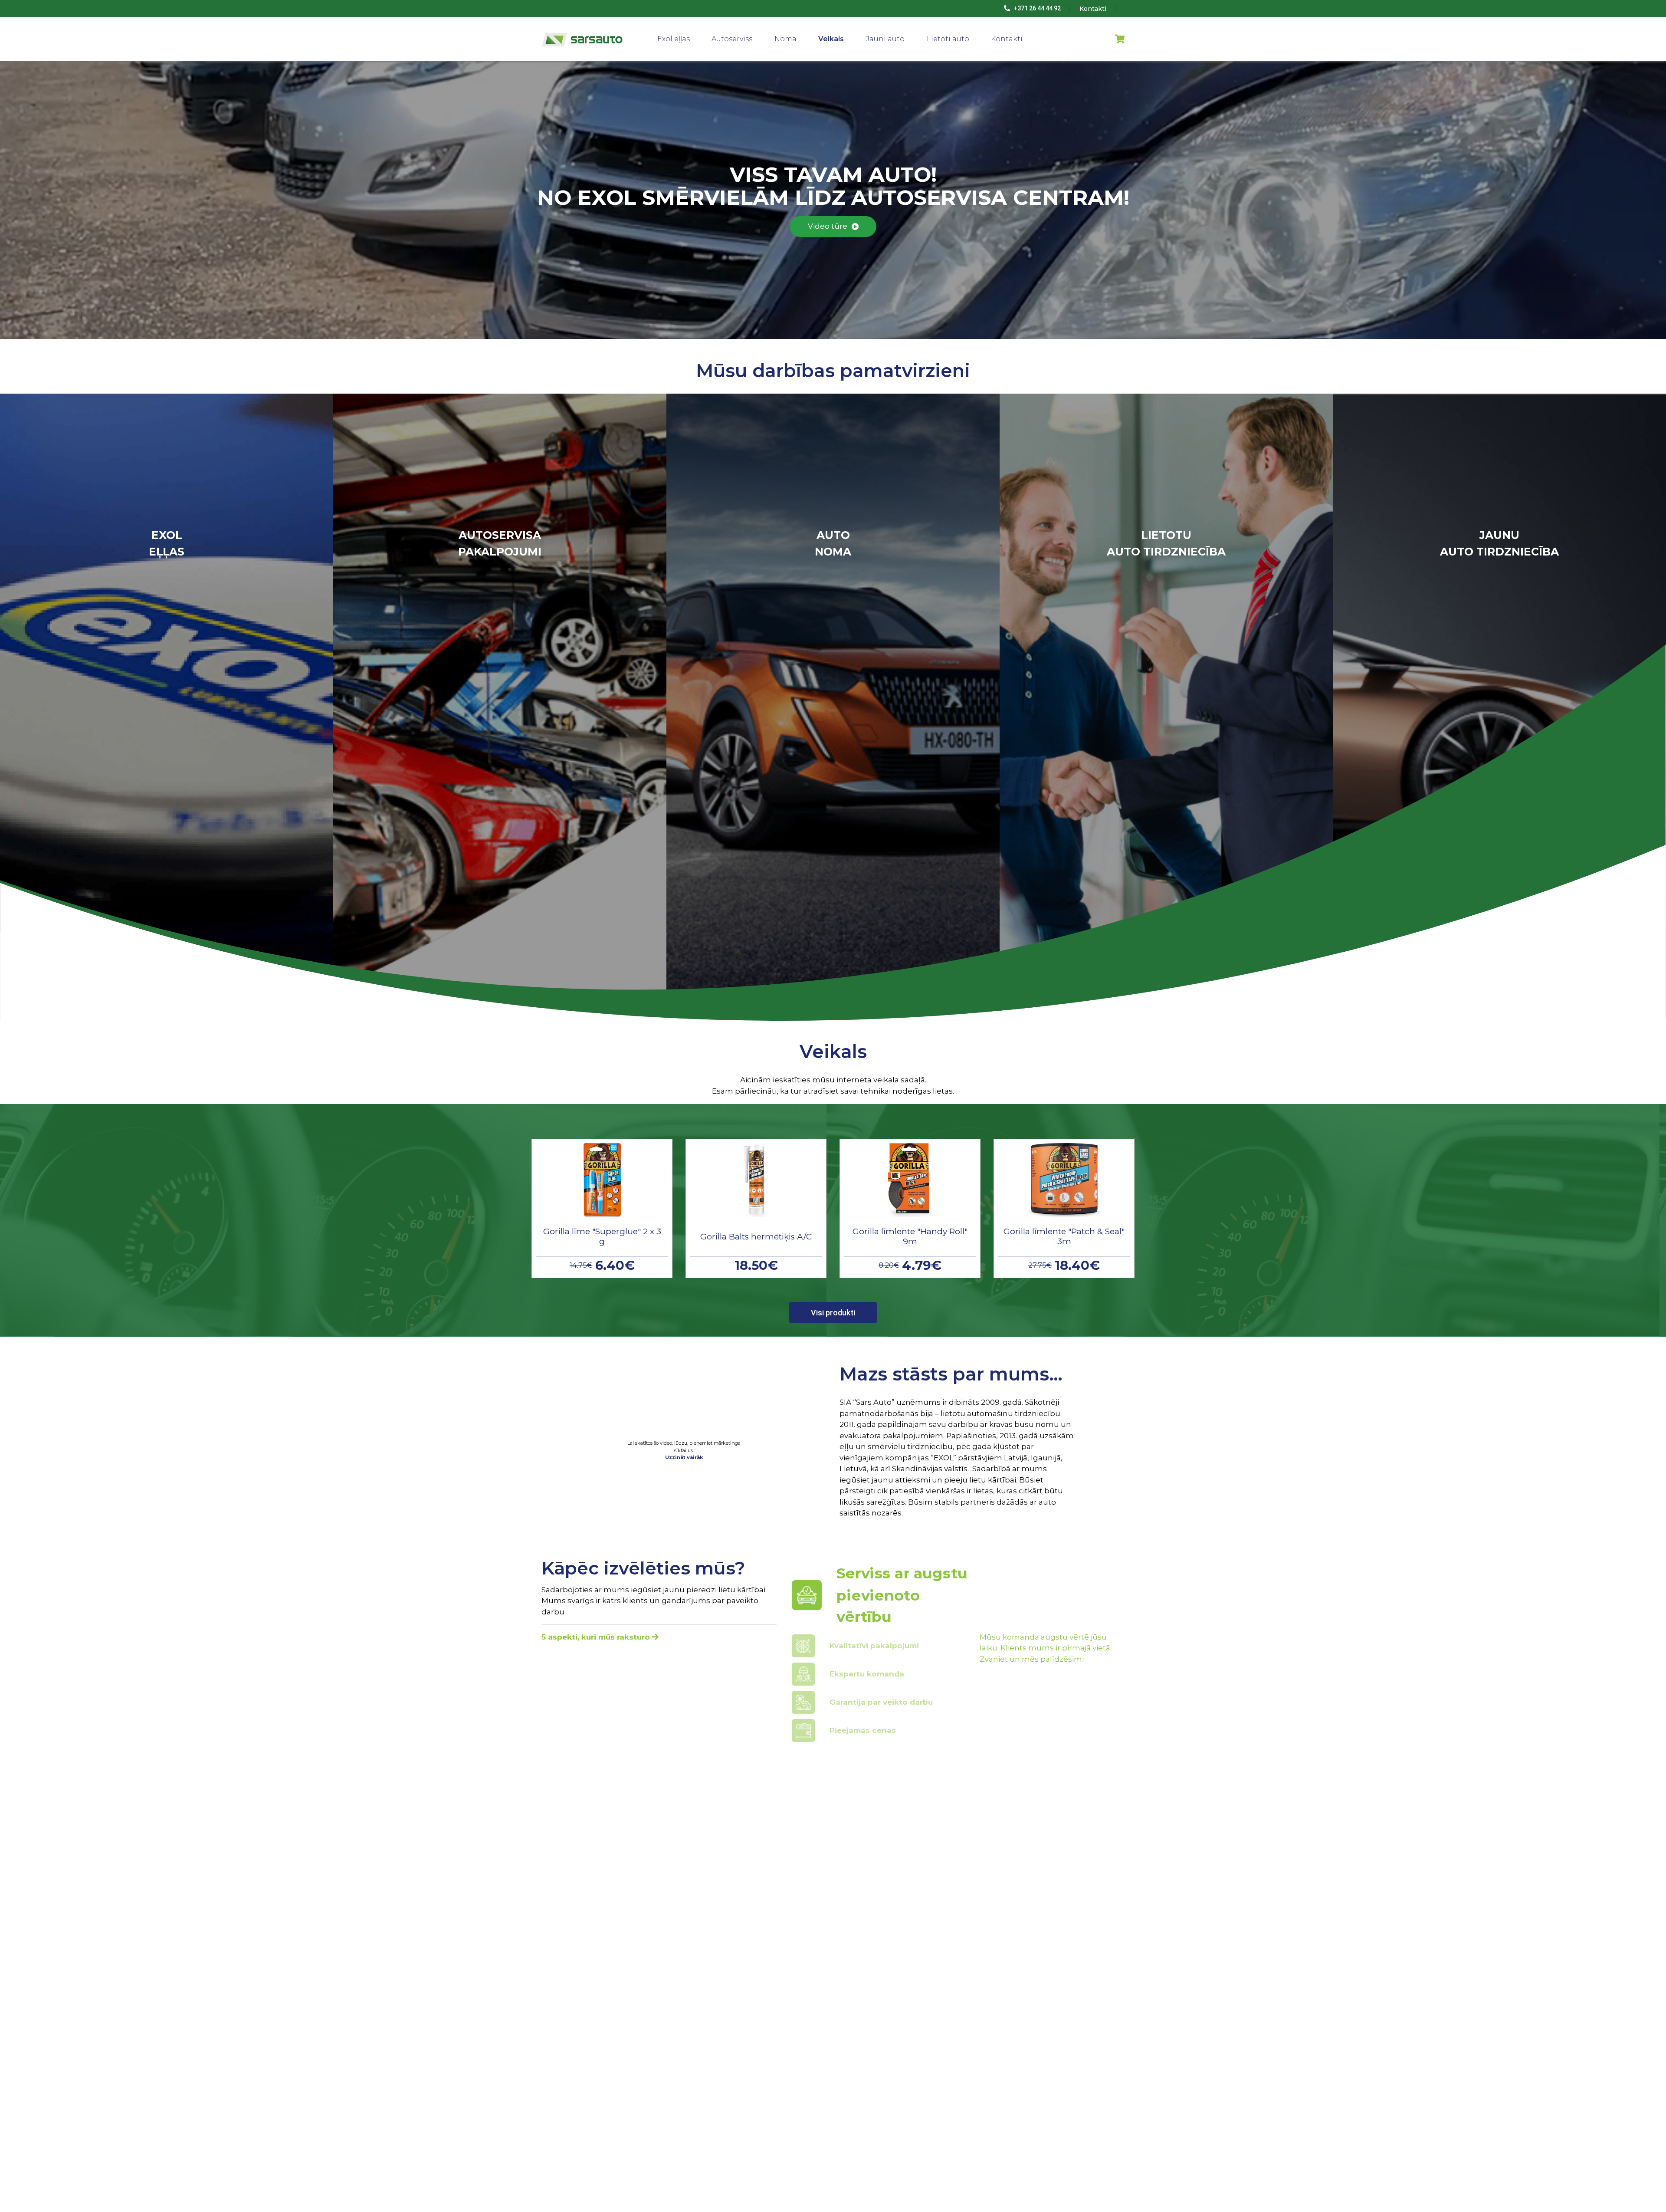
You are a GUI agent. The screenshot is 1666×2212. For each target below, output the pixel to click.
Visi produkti (833, 1313)
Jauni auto (885, 39)
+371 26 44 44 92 (1036, 8)
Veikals (831, 39)
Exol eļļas (674, 39)
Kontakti (1007, 39)
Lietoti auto (948, 39)
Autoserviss (732, 39)
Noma (785, 39)
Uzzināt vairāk (684, 1457)
